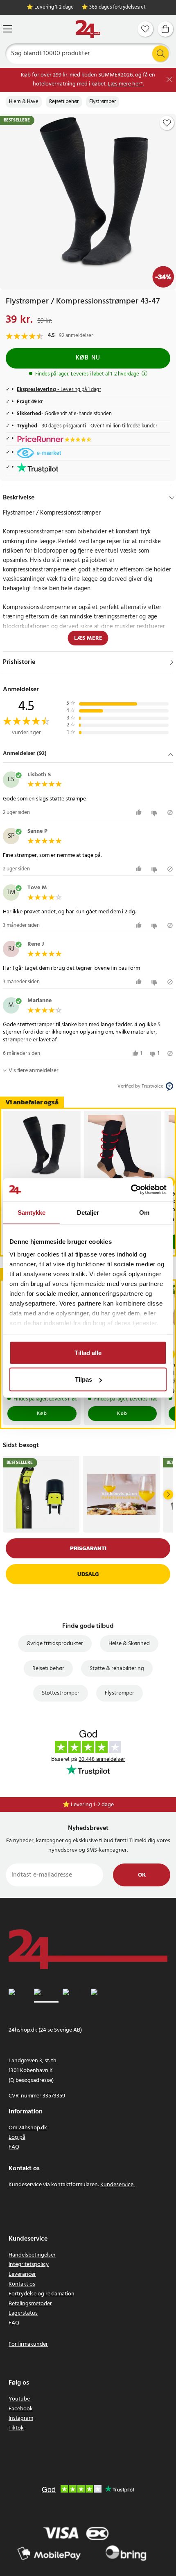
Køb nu (88, 358)
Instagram (21, 2418)
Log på (17, 2137)
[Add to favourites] (167, 123)
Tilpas (83, 1379)
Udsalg (88, 1574)
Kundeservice (117, 2185)
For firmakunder (28, 2344)
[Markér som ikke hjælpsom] (155, 813)
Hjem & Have (24, 102)
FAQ (14, 2147)
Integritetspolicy (29, 2265)
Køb (42, 1414)
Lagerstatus (23, 2313)
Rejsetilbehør (64, 102)
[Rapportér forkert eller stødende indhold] (170, 813)
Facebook (21, 2409)
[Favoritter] (145, 29)
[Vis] (172, 662)
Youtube (19, 2399)
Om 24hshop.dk (28, 2128)
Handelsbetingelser (32, 2255)
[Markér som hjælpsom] (140, 813)
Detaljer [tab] (88, 1212)
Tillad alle (88, 1352)
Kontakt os (22, 2284)
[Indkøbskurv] (165, 29)
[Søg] (160, 54)
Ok (142, 1875)
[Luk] (169, 80)
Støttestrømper (61, 1693)
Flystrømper (103, 102)
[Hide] (172, 498)
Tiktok (16, 2428)
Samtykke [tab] (32, 1212)
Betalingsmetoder (30, 2304)
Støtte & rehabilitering (117, 1669)
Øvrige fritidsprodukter (55, 1644)
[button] (88, 754)
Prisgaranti (88, 1548)
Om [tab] (144, 1212)
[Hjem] (88, 29)
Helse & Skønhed (129, 1644)
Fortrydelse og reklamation (42, 2294)
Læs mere (88, 638)
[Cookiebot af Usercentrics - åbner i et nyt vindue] (131, 1190)
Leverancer (22, 2274)
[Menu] (7, 29)
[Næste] (168, 1495)
